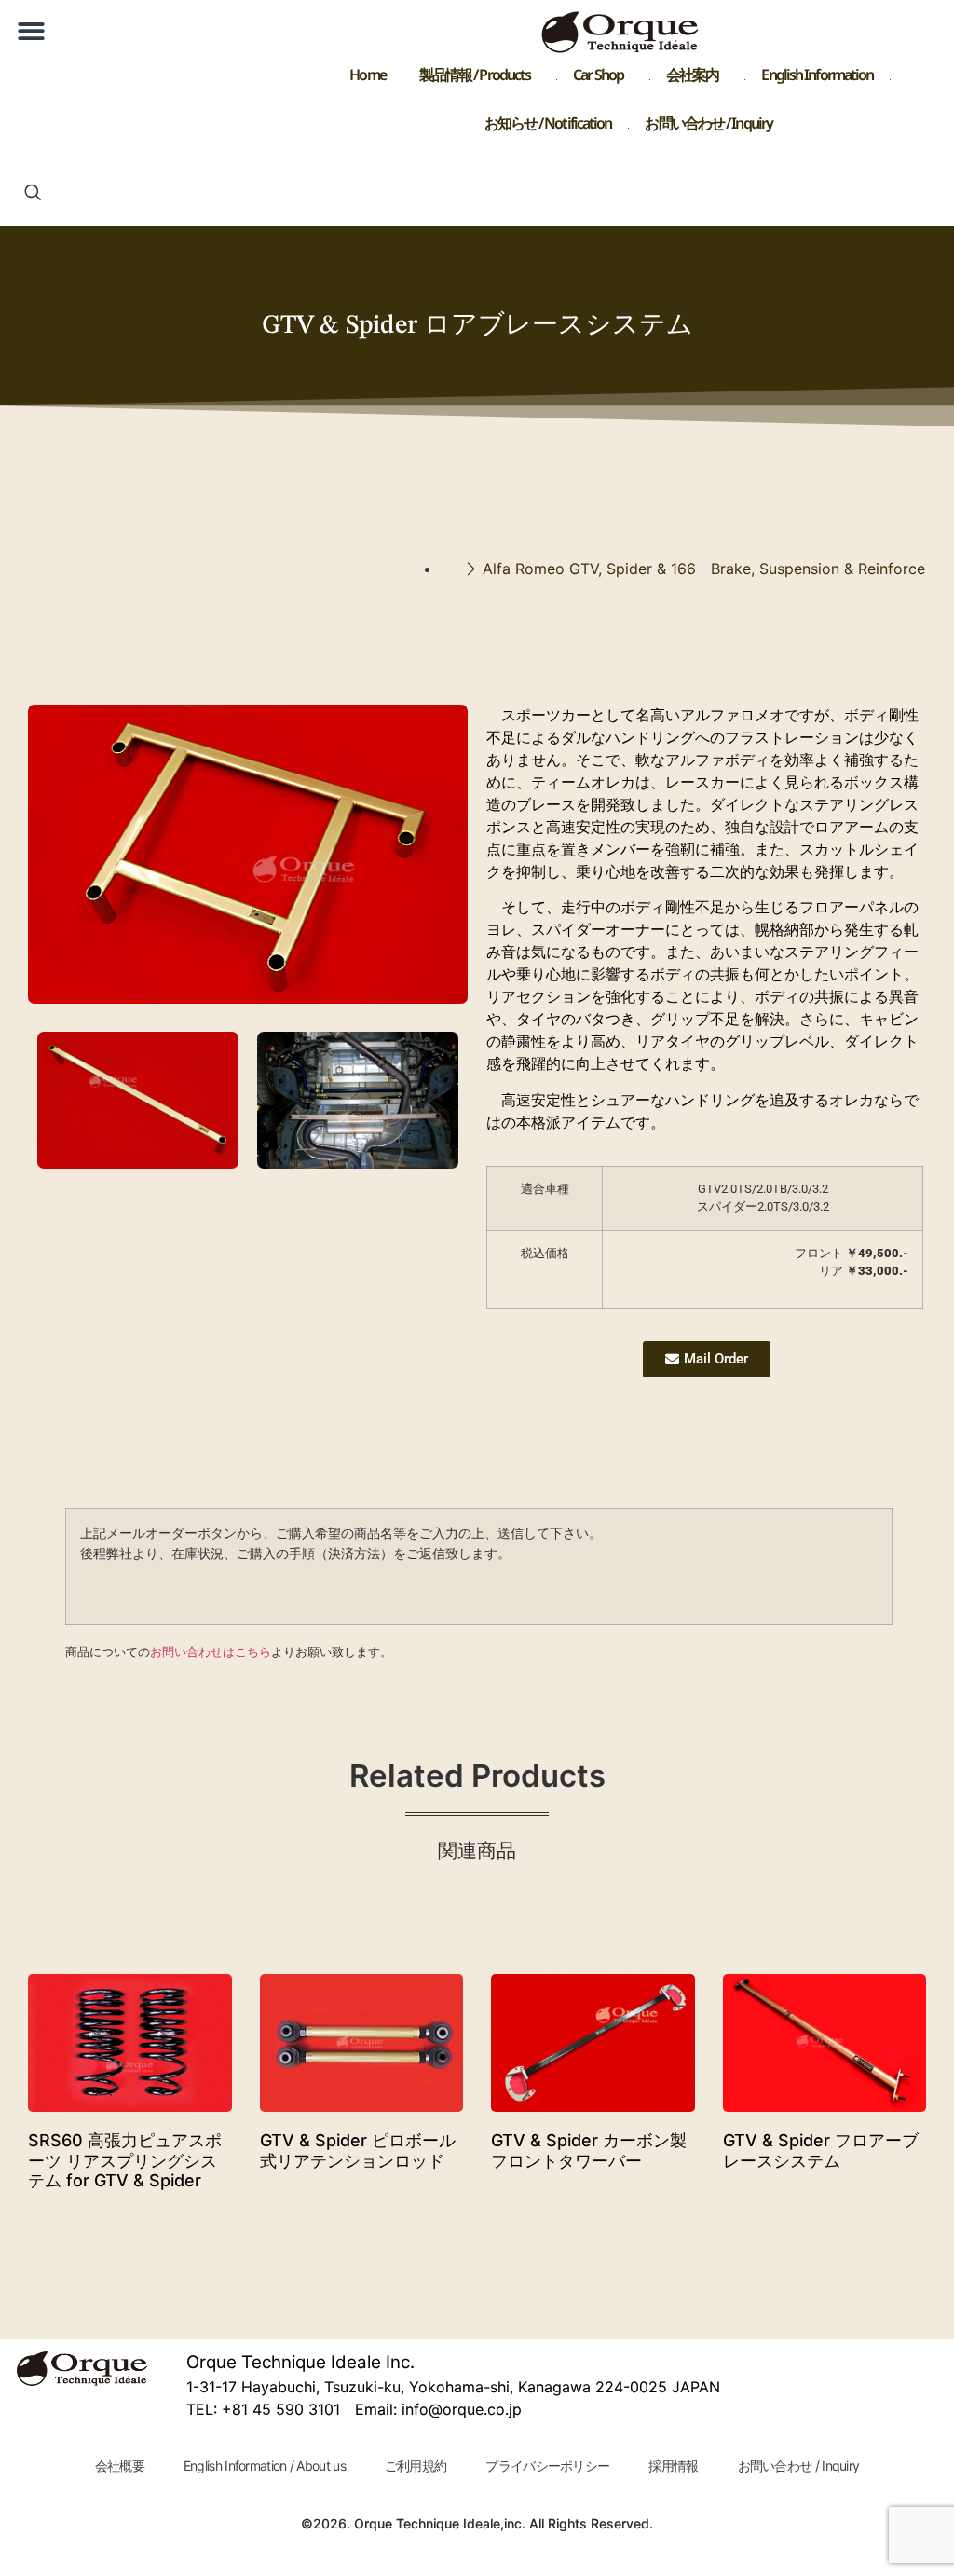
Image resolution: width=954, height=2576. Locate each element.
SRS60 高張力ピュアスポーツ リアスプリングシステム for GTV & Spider (125, 2160)
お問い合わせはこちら (211, 1651)
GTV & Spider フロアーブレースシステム (821, 2151)
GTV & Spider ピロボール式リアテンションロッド (358, 2151)
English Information (817, 79)
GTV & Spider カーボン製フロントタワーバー (589, 2151)
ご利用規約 (416, 2466)
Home (367, 79)
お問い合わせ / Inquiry (709, 127)
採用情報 (673, 2466)
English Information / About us (265, 2466)
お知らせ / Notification (548, 127)
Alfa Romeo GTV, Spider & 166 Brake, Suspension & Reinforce (704, 569)
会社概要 (120, 2466)
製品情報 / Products (475, 79)
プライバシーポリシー (547, 2466)
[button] (31, 31)
